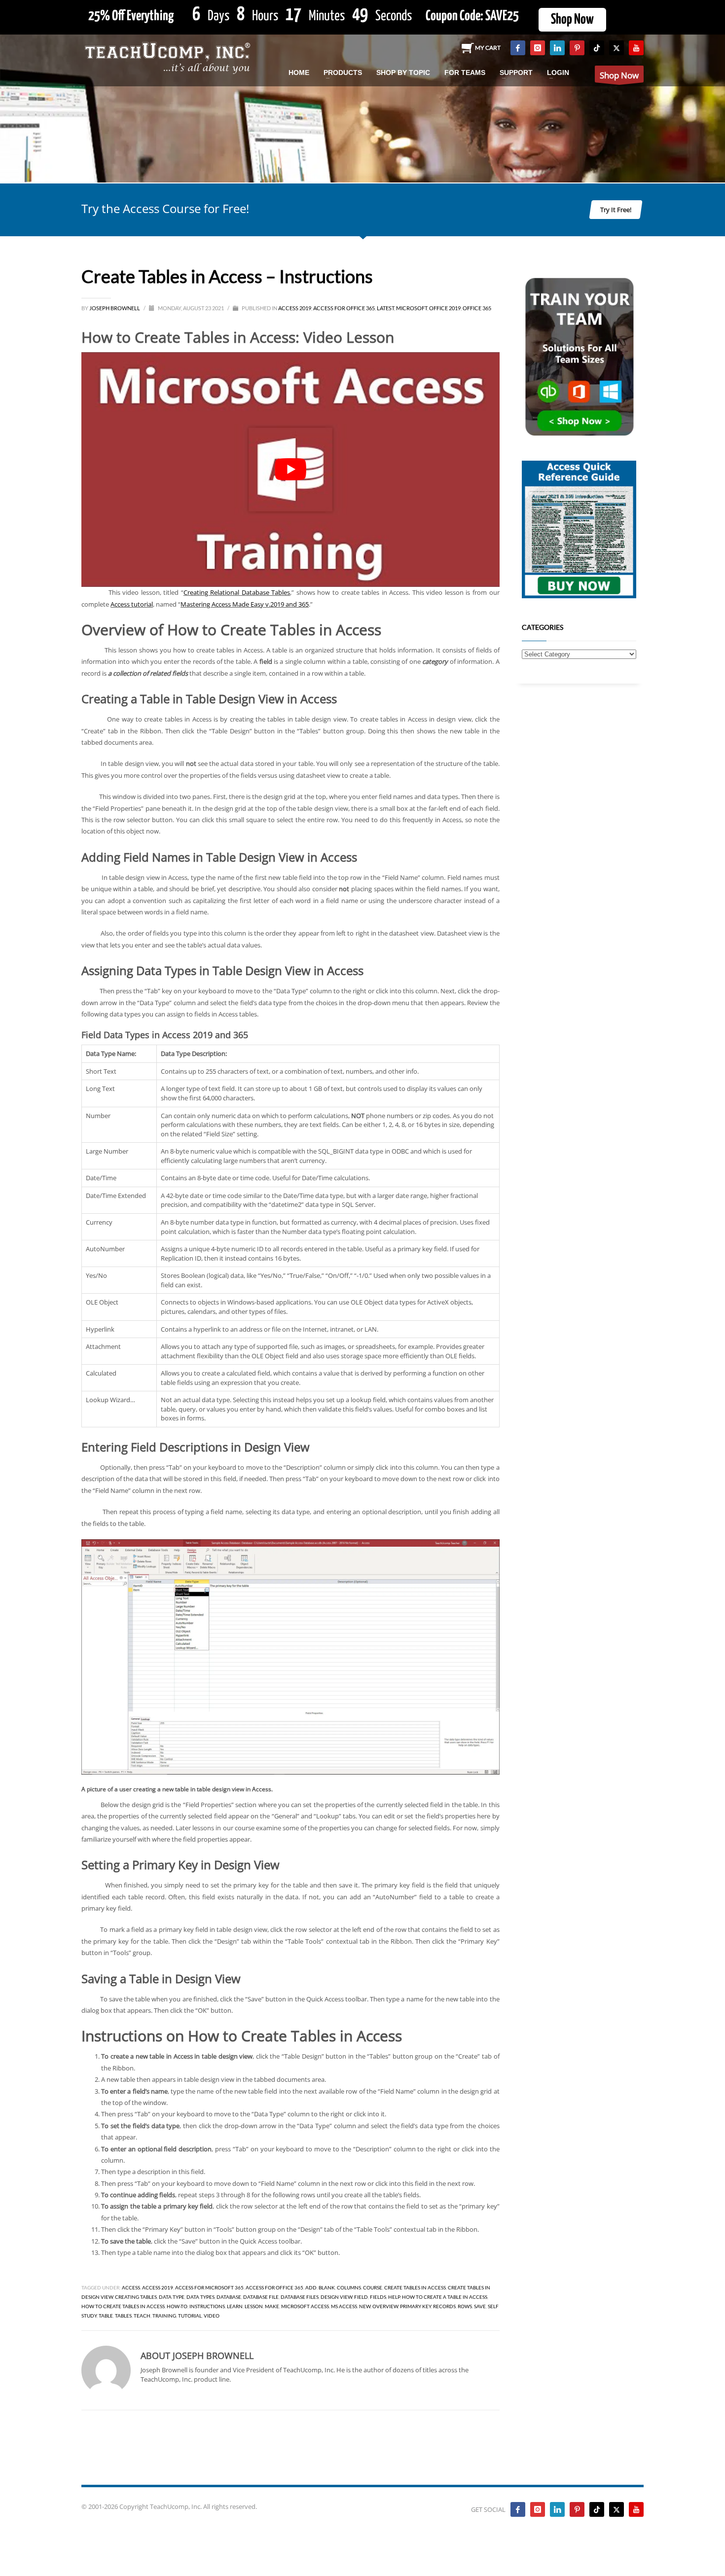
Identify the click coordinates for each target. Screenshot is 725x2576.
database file (261, 2297)
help (394, 2297)
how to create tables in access (123, 2306)
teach (142, 2316)
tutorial (190, 2316)
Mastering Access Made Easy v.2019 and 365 (245, 604)
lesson (254, 2306)
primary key (416, 2306)
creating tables (136, 2297)
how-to (177, 2306)
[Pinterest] (577, 48)
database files (300, 2297)
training (164, 2316)
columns (349, 2287)
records (444, 2306)
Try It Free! (616, 210)
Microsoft (412, 308)
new (365, 2306)
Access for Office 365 (344, 308)
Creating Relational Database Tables (237, 592)
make (272, 2306)
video (212, 2316)
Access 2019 (295, 308)
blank (327, 2287)
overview (385, 2306)
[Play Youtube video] (290, 470)
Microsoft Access (305, 2306)
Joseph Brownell (115, 308)
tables (123, 2316)
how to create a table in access (445, 2297)
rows (465, 2306)
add (311, 2287)
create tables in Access (415, 2287)
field (361, 2297)
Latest (385, 308)
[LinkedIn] (557, 48)
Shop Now (572, 20)
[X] (616, 48)
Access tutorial (132, 604)
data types (200, 2297)
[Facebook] (518, 48)
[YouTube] (636, 48)
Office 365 (477, 308)
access (131, 2287)
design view (336, 2297)
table (106, 2316)
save (480, 2306)
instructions (207, 2306)
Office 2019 (445, 308)
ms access (344, 2306)
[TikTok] (597, 48)
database (229, 2297)
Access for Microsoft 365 (209, 2287)
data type (172, 2297)
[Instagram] (538, 48)
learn (235, 2306)
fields (378, 2297)
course (373, 2287)
